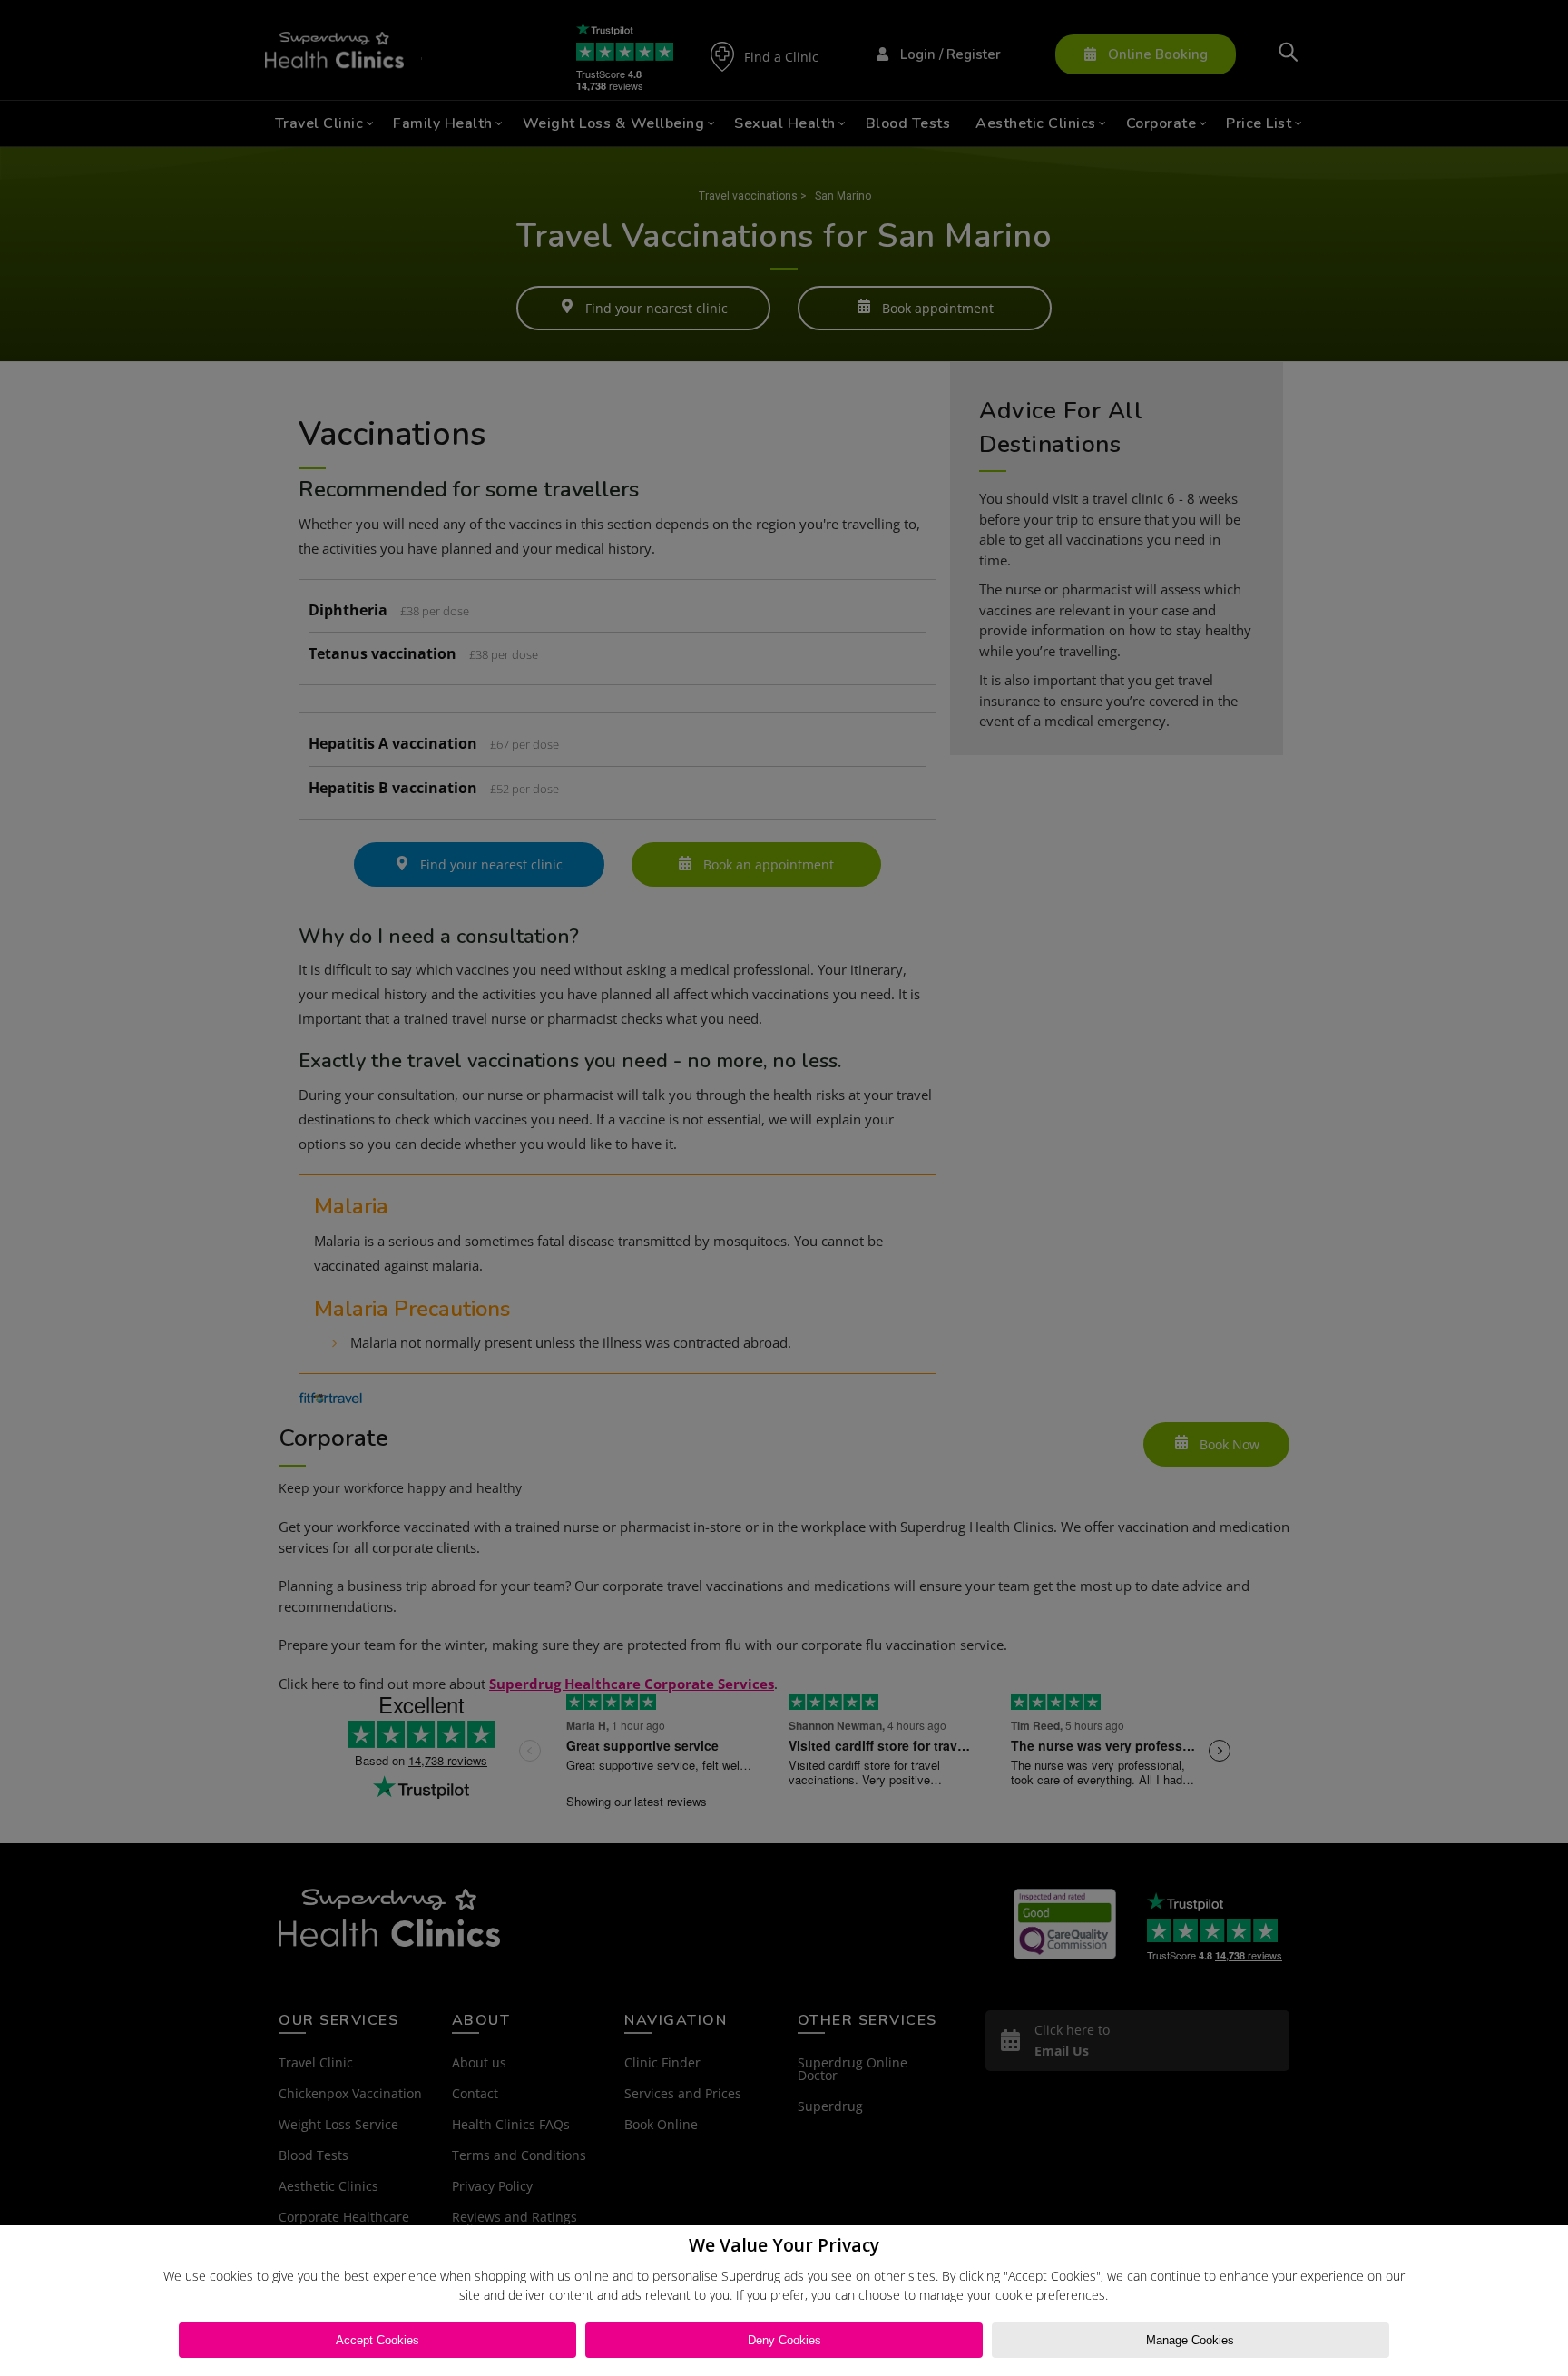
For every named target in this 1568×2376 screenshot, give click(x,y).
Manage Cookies (1190, 2340)
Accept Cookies (377, 2340)
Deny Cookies (784, 2340)
